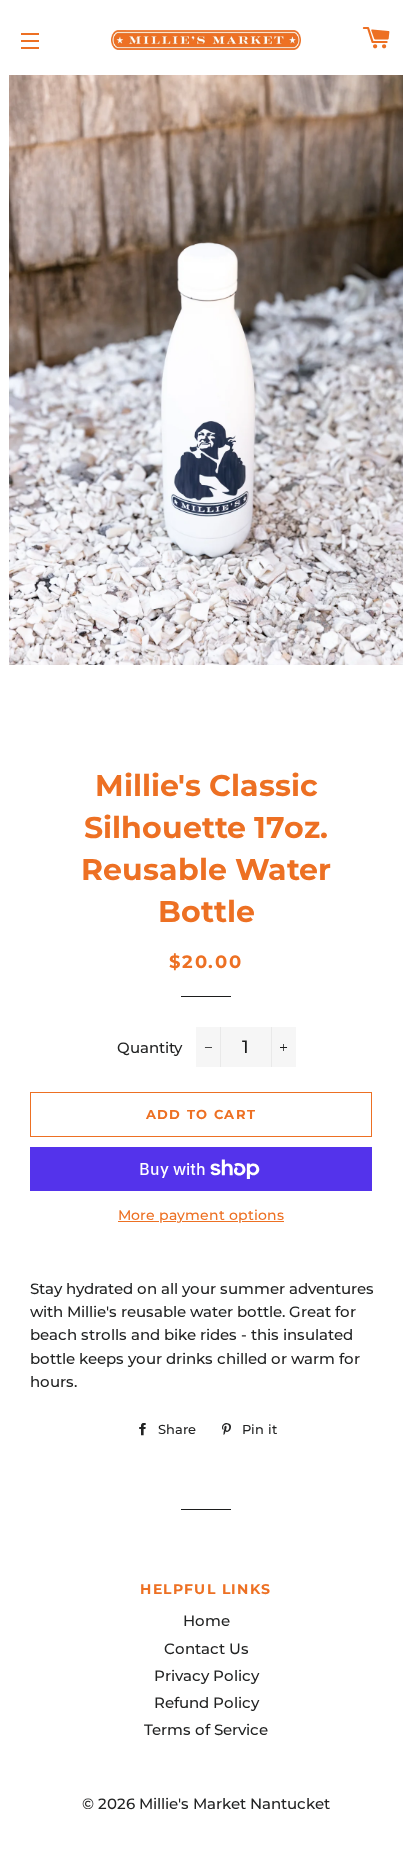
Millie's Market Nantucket (234, 1803)
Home (206, 1620)
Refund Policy (206, 1702)
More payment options (201, 1215)
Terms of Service (206, 1729)
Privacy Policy (206, 1675)
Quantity (149, 1047)
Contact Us (206, 1648)
